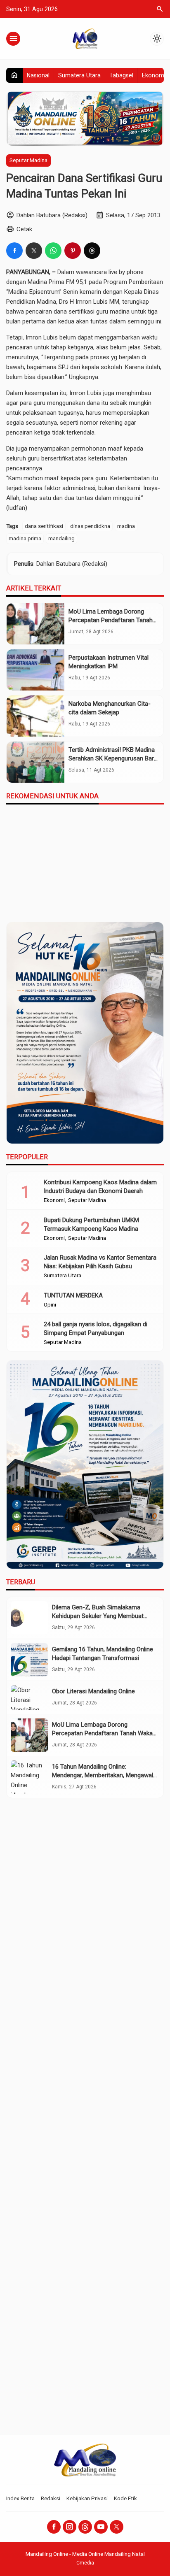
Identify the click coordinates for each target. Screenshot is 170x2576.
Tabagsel (121, 75)
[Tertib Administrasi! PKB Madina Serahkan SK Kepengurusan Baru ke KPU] (35, 762)
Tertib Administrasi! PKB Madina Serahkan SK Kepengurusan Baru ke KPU (113, 758)
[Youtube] (101, 2527)
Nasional (38, 75)
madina (126, 526)
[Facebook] (54, 2527)
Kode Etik (125, 2498)
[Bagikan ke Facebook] (14, 251)
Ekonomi (154, 75)
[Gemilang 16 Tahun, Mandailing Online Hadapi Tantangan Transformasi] (29, 1660)
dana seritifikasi (44, 526)
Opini (50, 1305)
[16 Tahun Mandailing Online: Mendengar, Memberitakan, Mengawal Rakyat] (29, 1777)
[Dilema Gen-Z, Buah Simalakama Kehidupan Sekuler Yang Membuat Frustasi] (29, 1618)
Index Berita (20, 2498)
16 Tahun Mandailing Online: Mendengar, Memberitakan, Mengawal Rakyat (103, 1775)
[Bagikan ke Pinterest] (73, 251)
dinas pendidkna (90, 526)
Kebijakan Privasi (87, 2498)
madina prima (25, 538)
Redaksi (51, 2498)
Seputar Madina (28, 160)
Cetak (24, 229)
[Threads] (85, 2527)
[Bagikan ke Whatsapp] (53, 251)
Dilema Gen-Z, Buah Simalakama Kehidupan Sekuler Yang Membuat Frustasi (98, 1616)
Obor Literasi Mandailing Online (93, 1691)
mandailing (61, 538)
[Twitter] (117, 2527)
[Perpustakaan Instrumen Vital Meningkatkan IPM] (35, 670)
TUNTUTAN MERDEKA (73, 1295)
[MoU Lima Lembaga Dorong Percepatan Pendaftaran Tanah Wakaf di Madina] (35, 624)
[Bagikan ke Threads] (92, 251)
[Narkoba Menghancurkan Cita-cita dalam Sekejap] (35, 716)
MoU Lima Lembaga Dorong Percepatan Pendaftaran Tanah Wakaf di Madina (111, 620)
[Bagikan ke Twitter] (34, 251)
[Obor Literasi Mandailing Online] (29, 1697)
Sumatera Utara (79, 75)
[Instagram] (70, 2527)
